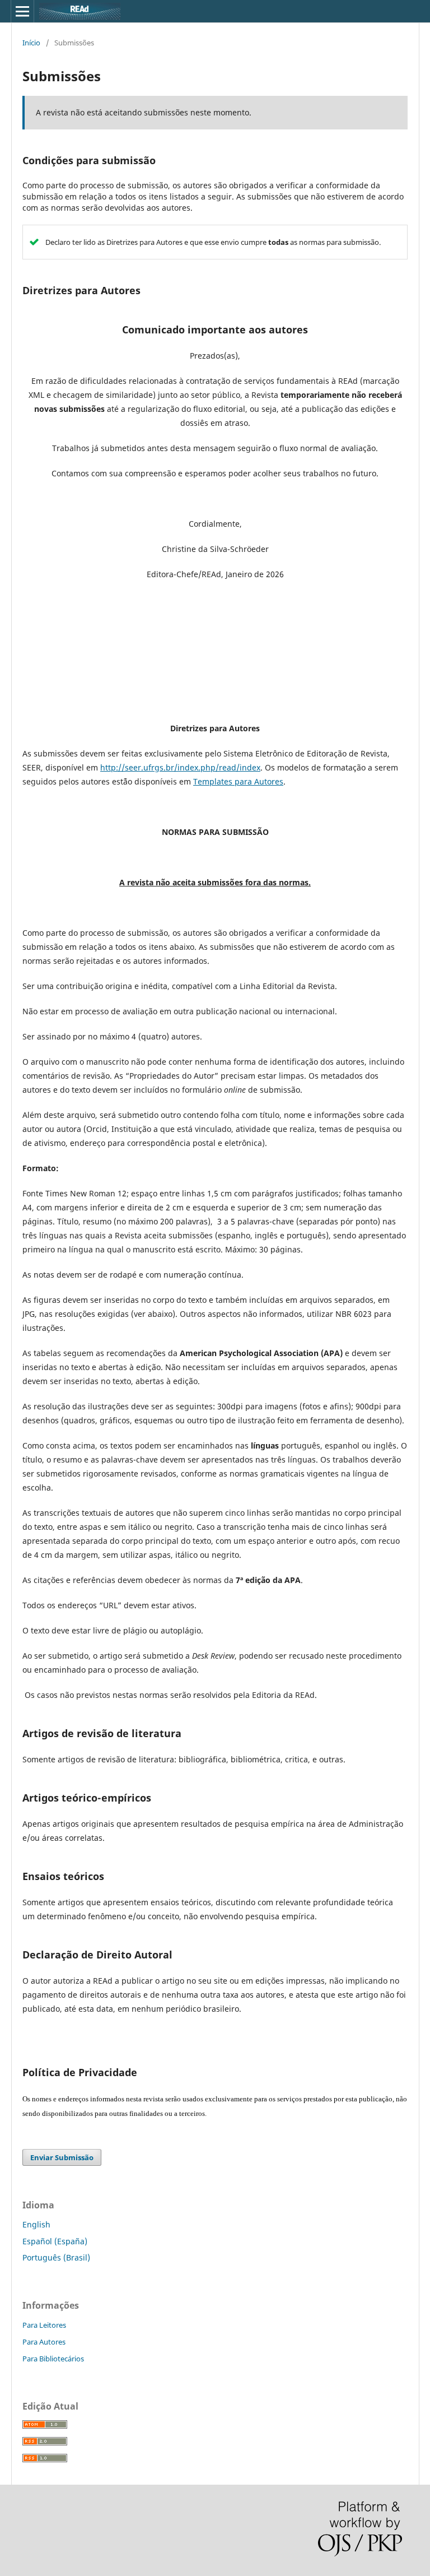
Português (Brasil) (56, 2257)
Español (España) (55, 2241)
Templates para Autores (238, 781)
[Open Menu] (22, 11)
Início (31, 43)
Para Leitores (44, 2325)
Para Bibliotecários (53, 2359)
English (36, 2224)
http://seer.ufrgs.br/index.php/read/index (180, 767)
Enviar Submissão (62, 2157)
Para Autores (44, 2342)
